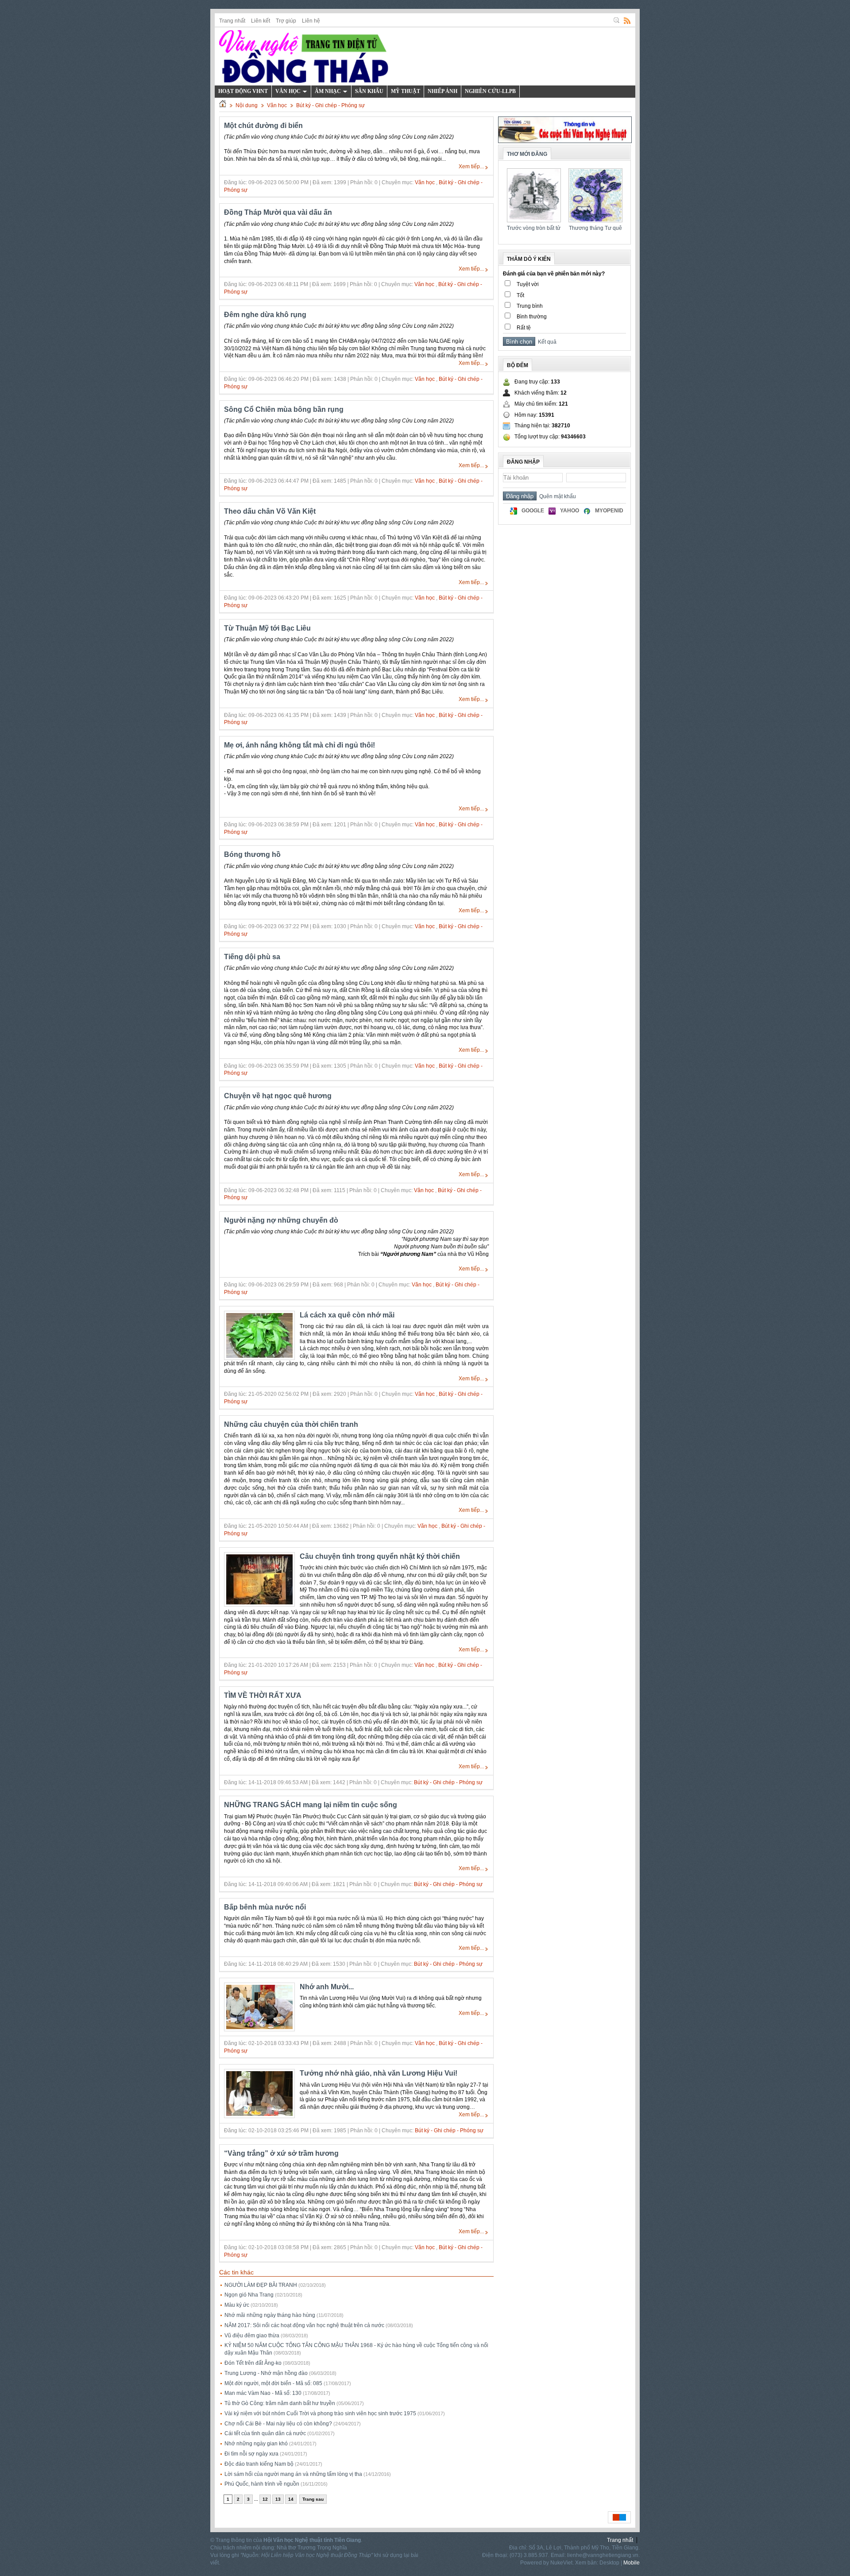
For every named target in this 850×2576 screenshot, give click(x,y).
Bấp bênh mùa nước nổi (265, 1907)
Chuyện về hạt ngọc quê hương (278, 1096)
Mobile (632, 2563)
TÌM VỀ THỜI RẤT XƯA (263, 1695)
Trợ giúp (286, 21)
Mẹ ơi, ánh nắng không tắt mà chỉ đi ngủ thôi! (299, 745)
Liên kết (261, 21)
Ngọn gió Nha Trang (249, 2295)
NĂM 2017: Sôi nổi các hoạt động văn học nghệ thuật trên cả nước (304, 2325)
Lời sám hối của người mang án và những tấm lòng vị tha (293, 2474)
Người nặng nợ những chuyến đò (281, 1220)
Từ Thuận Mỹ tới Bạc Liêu (267, 628)
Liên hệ (311, 21)
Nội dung (247, 105)
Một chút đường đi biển (263, 126)
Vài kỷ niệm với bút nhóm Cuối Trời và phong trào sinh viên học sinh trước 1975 (320, 2413)
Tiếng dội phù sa (252, 957)
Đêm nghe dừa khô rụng (265, 315)
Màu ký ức (237, 2305)
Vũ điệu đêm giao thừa (252, 2336)
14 (291, 2499)
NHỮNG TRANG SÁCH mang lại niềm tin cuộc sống (311, 1805)
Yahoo (570, 511)
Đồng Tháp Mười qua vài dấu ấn (278, 212)
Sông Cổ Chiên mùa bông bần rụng (284, 409)
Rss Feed (627, 20)
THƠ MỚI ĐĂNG (527, 154)
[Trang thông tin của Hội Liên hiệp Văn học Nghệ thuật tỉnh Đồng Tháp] (304, 56)
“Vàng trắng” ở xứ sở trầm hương (281, 2153)
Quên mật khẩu (556, 496)
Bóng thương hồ (252, 854)
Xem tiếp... (471, 167)
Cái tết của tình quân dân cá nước (265, 2433)
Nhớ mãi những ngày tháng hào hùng (270, 2315)
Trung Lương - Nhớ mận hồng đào (266, 2373)
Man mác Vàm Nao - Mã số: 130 (263, 2393)
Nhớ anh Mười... (327, 1987)
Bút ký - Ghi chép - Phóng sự (330, 105)
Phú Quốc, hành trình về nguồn (262, 2484)
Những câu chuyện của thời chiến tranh (291, 1424)
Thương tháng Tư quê (595, 228)
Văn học (277, 105)
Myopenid (609, 511)
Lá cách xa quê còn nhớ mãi (347, 1315)
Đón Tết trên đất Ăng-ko (253, 2363)
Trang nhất (232, 21)
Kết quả (546, 342)
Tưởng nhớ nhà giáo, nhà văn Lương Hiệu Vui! (379, 2073)
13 (278, 2499)
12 (265, 2499)
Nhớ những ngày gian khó (256, 2444)
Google (533, 511)
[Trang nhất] (223, 105)
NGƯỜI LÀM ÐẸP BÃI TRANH (261, 2285)
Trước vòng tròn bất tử (534, 228)
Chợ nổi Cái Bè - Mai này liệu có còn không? (278, 2424)
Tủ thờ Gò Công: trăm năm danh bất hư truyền (280, 2403)
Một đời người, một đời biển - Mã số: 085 (273, 2383)
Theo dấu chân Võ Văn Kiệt (270, 511)
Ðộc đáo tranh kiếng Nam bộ (259, 2464)
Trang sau (313, 2499)
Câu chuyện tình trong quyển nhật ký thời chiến (380, 1556)
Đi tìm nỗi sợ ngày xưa (251, 2454)
